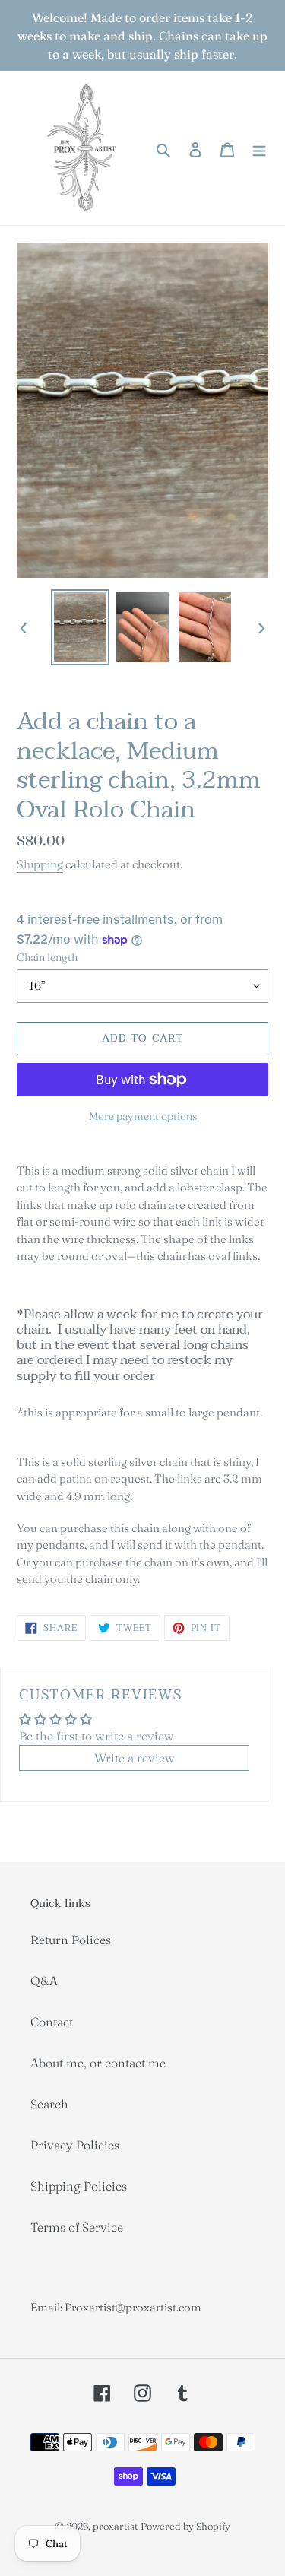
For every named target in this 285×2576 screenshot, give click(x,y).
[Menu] (259, 148)
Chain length (47, 957)
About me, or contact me (98, 2063)
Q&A (44, 1981)
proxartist (115, 2526)
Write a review (135, 1758)
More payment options (143, 1116)
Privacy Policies (75, 2145)
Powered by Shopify (185, 2526)
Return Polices (71, 1940)
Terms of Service (77, 2227)
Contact (52, 2022)
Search (49, 2104)
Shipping (40, 864)
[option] (81, 627)
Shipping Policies (79, 2186)
